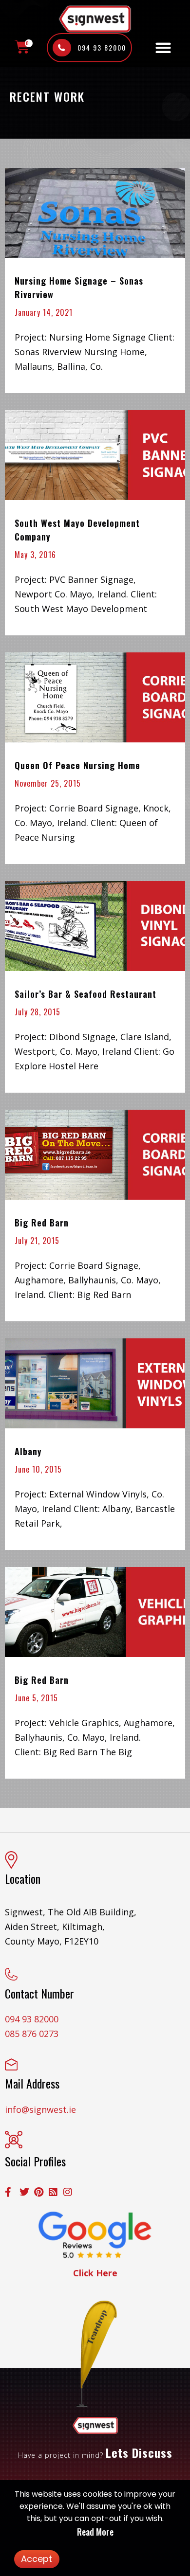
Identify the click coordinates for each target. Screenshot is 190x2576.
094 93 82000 (32, 2019)
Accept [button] (37, 2559)
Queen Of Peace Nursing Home (77, 765)
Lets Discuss (139, 2452)
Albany (28, 1451)
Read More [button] (95, 2532)
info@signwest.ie (40, 2109)
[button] (163, 48)
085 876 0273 (32, 2034)
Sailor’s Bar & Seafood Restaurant (85, 994)
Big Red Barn (42, 1223)
